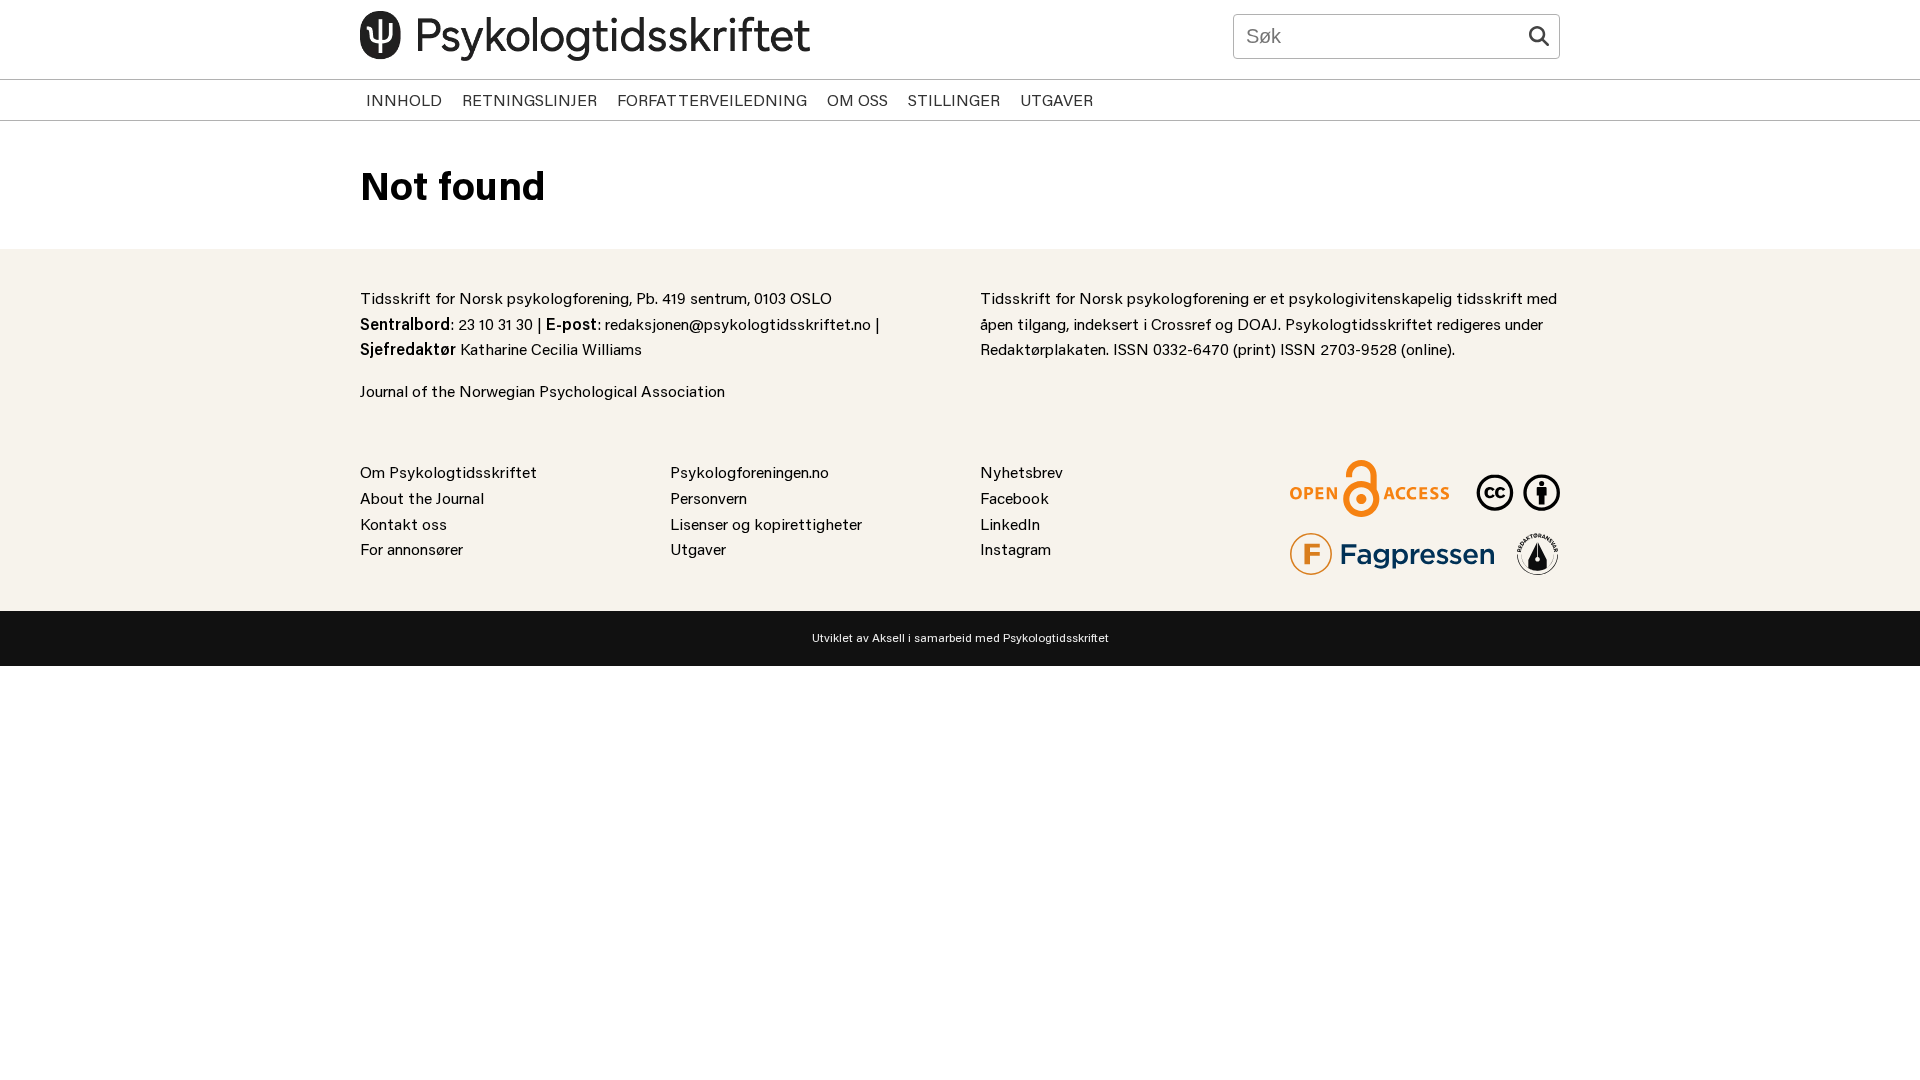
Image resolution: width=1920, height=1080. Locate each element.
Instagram (1015, 548)
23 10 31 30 (495, 323)
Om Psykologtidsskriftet (448, 471)
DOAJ (1257, 323)
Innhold (404, 99)
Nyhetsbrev (1021, 471)
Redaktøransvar (1538, 545)
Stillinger (954, 99)
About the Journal (422, 497)
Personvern (708, 497)
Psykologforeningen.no (749, 471)
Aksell (888, 637)
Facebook (1014, 497)
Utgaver (1056, 99)
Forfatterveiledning (712, 99)
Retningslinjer (529, 99)
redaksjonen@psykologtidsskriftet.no (738, 323)
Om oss (857, 99)
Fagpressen (1330, 545)
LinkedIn (1010, 523)
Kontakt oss (403, 523)
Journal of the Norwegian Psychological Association (542, 390)
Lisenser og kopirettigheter (766, 523)
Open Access (1336, 471)
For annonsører (411, 548)
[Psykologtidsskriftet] (585, 36)
